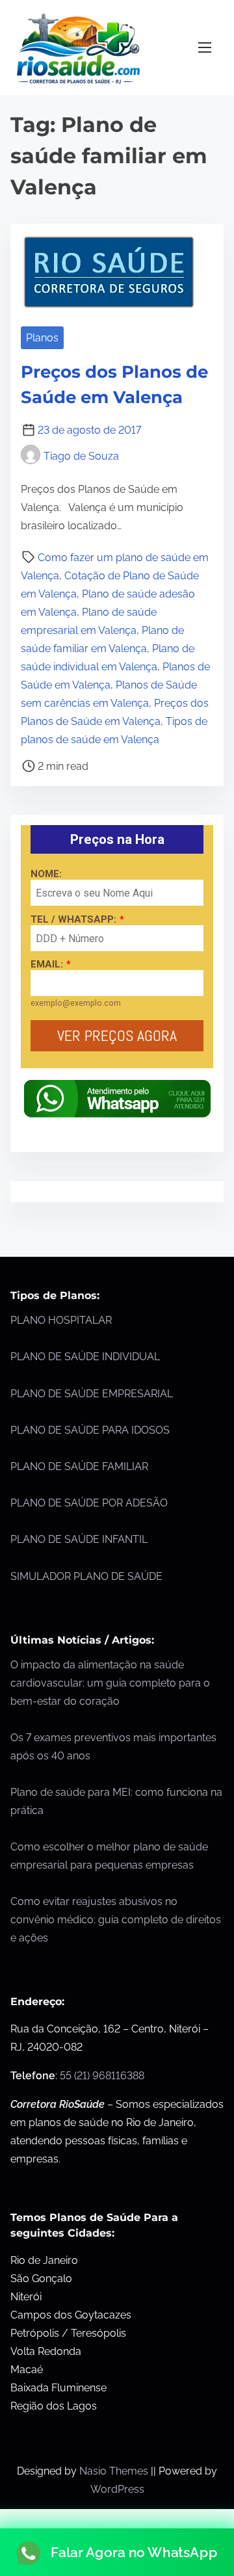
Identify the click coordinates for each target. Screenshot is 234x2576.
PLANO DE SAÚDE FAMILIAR (79, 1466)
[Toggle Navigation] (205, 48)
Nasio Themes (115, 2471)
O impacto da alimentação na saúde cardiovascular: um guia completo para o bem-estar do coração (110, 1683)
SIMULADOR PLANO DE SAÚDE (86, 1576)
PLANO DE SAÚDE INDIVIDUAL (85, 1357)
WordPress (117, 2489)
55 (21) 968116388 (102, 2076)
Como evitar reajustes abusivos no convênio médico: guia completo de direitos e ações (116, 1920)
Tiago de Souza (81, 456)
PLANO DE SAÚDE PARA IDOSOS (90, 1430)
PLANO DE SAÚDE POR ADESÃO (89, 1503)
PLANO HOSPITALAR (61, 1320)
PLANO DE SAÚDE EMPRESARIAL (92, 1394)
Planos (42, 338)
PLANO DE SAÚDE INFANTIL (79, 1539)
